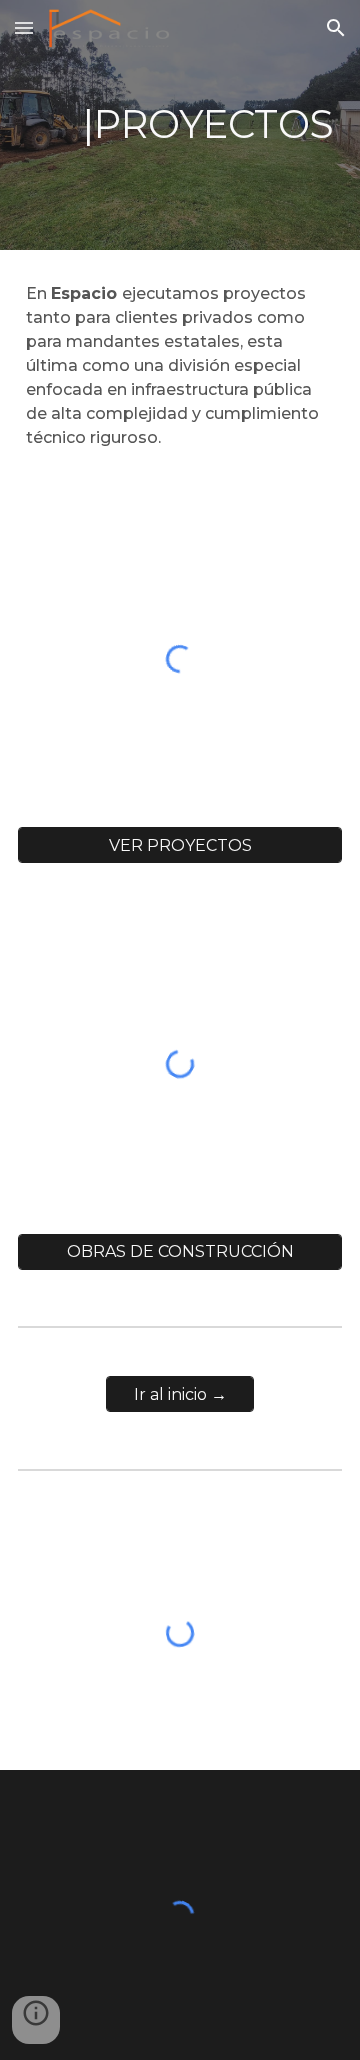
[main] (180, 124)
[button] (24, 27)
